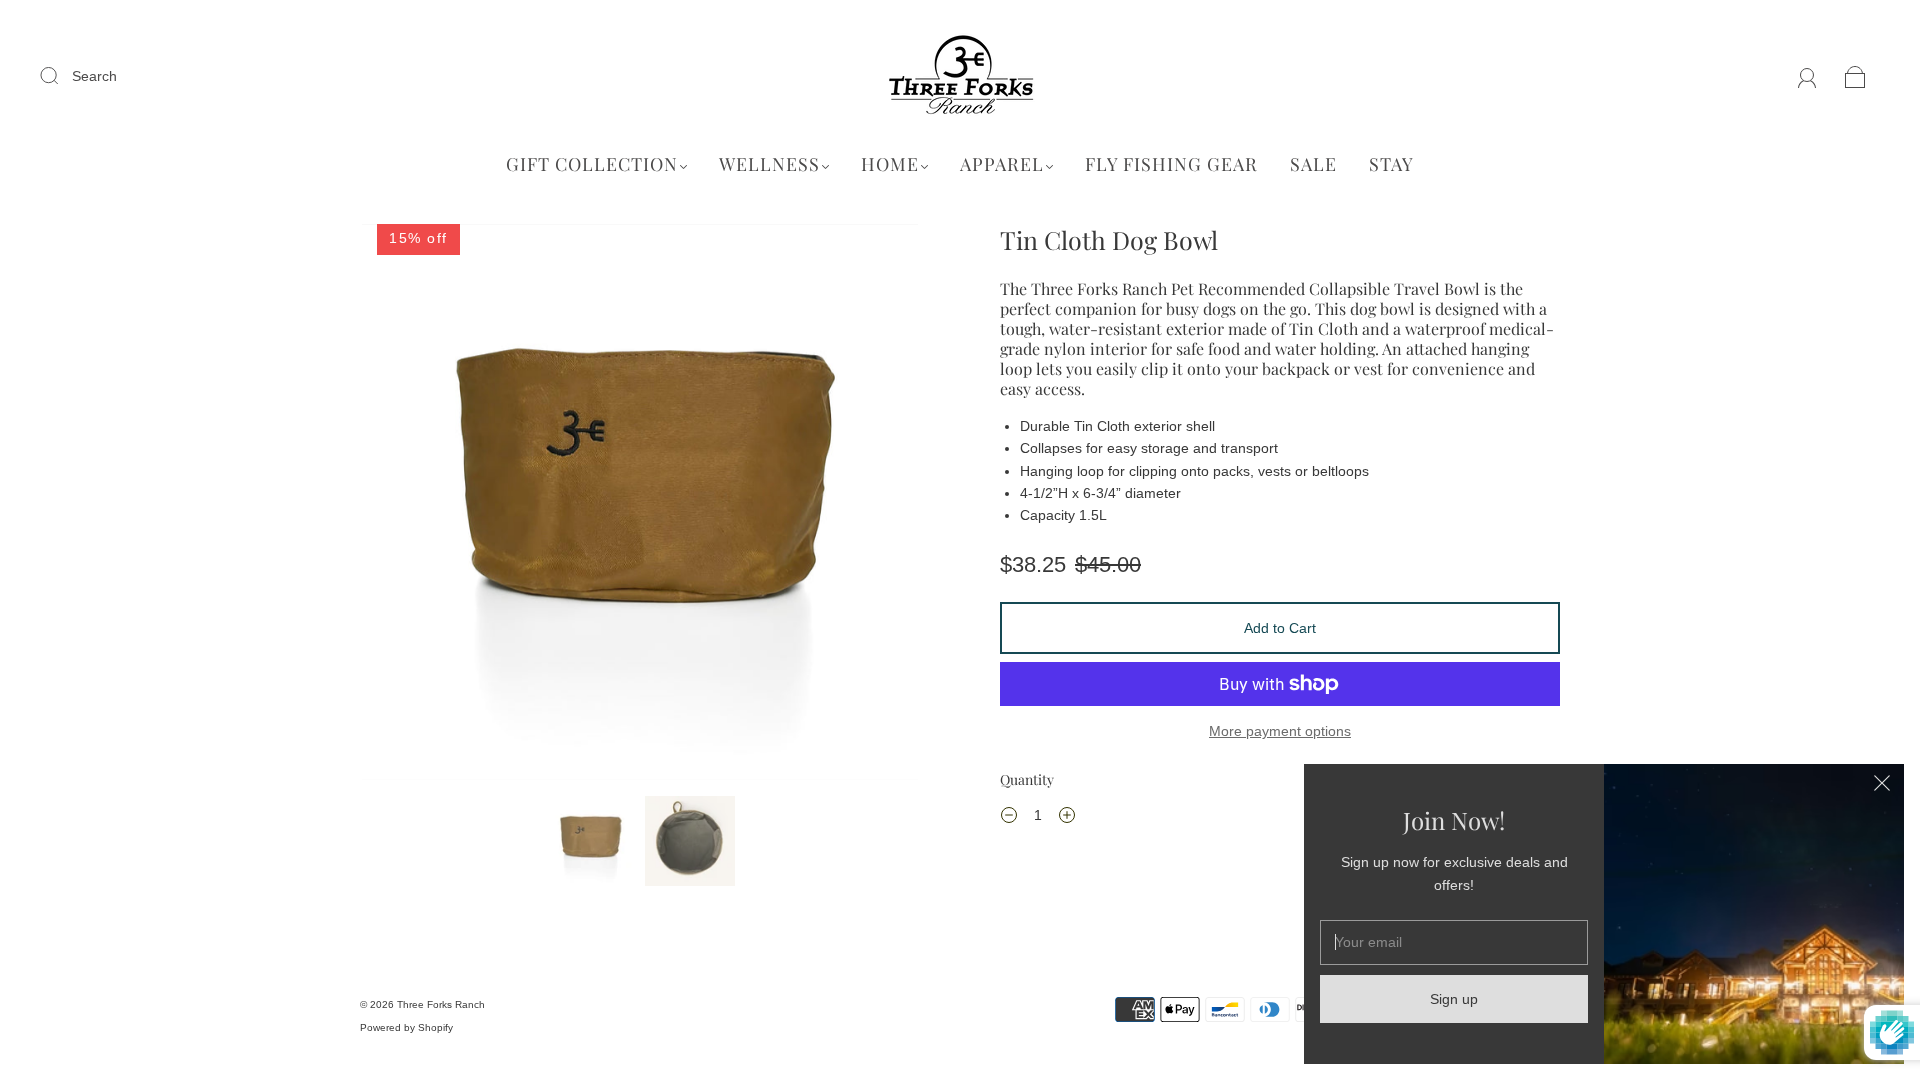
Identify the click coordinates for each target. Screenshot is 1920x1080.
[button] (417, 506)
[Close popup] (1882, 786)
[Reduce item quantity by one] (1009, 818)
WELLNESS (769, 164)
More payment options (1280, 731)
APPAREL (1002, 164)
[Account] (1807, 76)
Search (94, 76)
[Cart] (1855, 76)
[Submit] (62, 75)
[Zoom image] (640, 506)
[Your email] (1454, 942)
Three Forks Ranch (441, 1004)
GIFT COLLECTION (592, 164)
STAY (1391, 164)
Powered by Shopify (406, 1027)
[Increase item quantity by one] (1067, 818)
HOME (890, 164)
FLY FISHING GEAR (1171, 164)
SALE (1313, 164)
